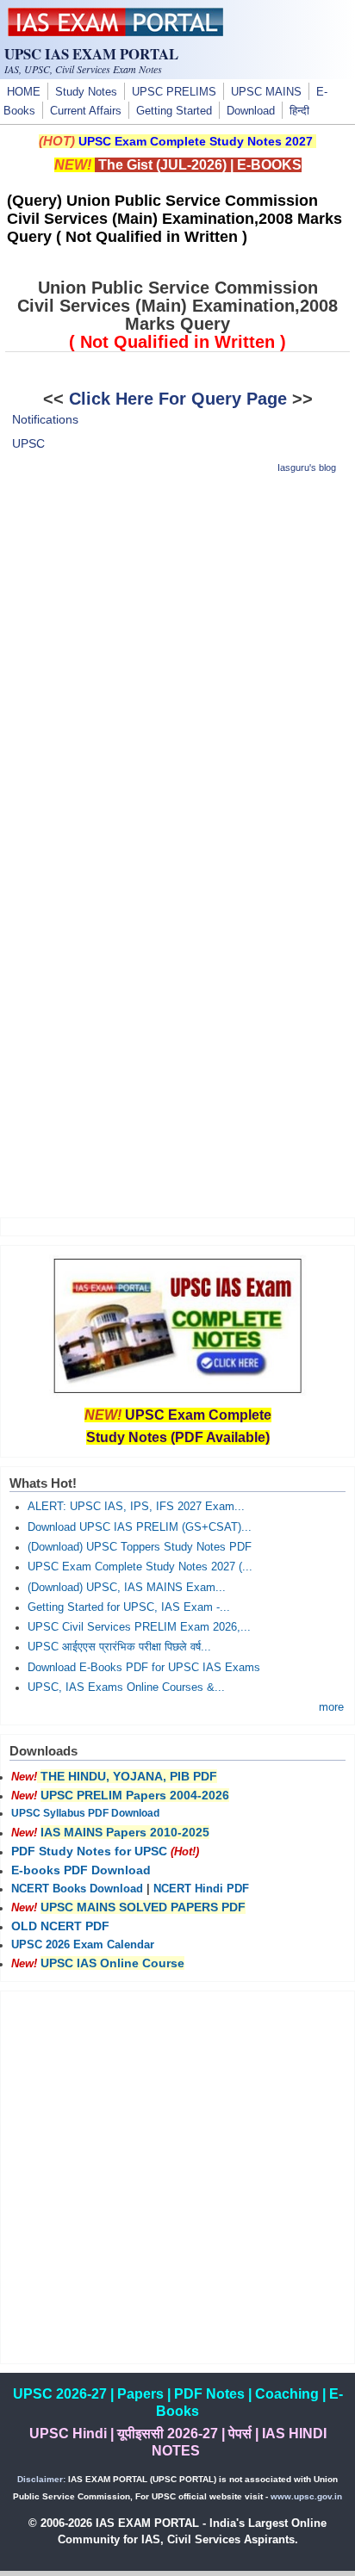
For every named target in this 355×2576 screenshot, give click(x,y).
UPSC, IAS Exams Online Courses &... (126, 1687)
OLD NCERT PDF (60, 1926)
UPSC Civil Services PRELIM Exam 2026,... (139, 1627)
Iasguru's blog (307, 468)
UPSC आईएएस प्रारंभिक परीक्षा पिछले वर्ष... (119, 1647)
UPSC (28, 443)
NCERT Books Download (77, 1889)
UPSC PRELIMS (174, 92)
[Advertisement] (177, 668)
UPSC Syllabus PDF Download (85, 1813)
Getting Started (174, 111)
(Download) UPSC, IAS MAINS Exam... (127, 1588)
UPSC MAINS (266, 92)
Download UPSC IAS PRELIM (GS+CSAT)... (140, 1527)
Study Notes (86, 92)
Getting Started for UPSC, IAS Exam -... (129, 1607)
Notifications (45, 419)
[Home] (115, 32)
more (331, 1707)
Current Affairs (86, 111)
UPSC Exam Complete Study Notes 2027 (196, 141)
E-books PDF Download (81, 1870)
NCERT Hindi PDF (201, 1889)
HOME (24, 92)
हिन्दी (299, 111)
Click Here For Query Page (178, 399)
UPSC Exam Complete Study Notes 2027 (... (140, 1567)
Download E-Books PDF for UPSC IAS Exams (144, 1668)
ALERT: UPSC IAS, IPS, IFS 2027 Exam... (136, 1507)
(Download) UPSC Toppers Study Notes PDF (140, 1547)
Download (251, 111)
